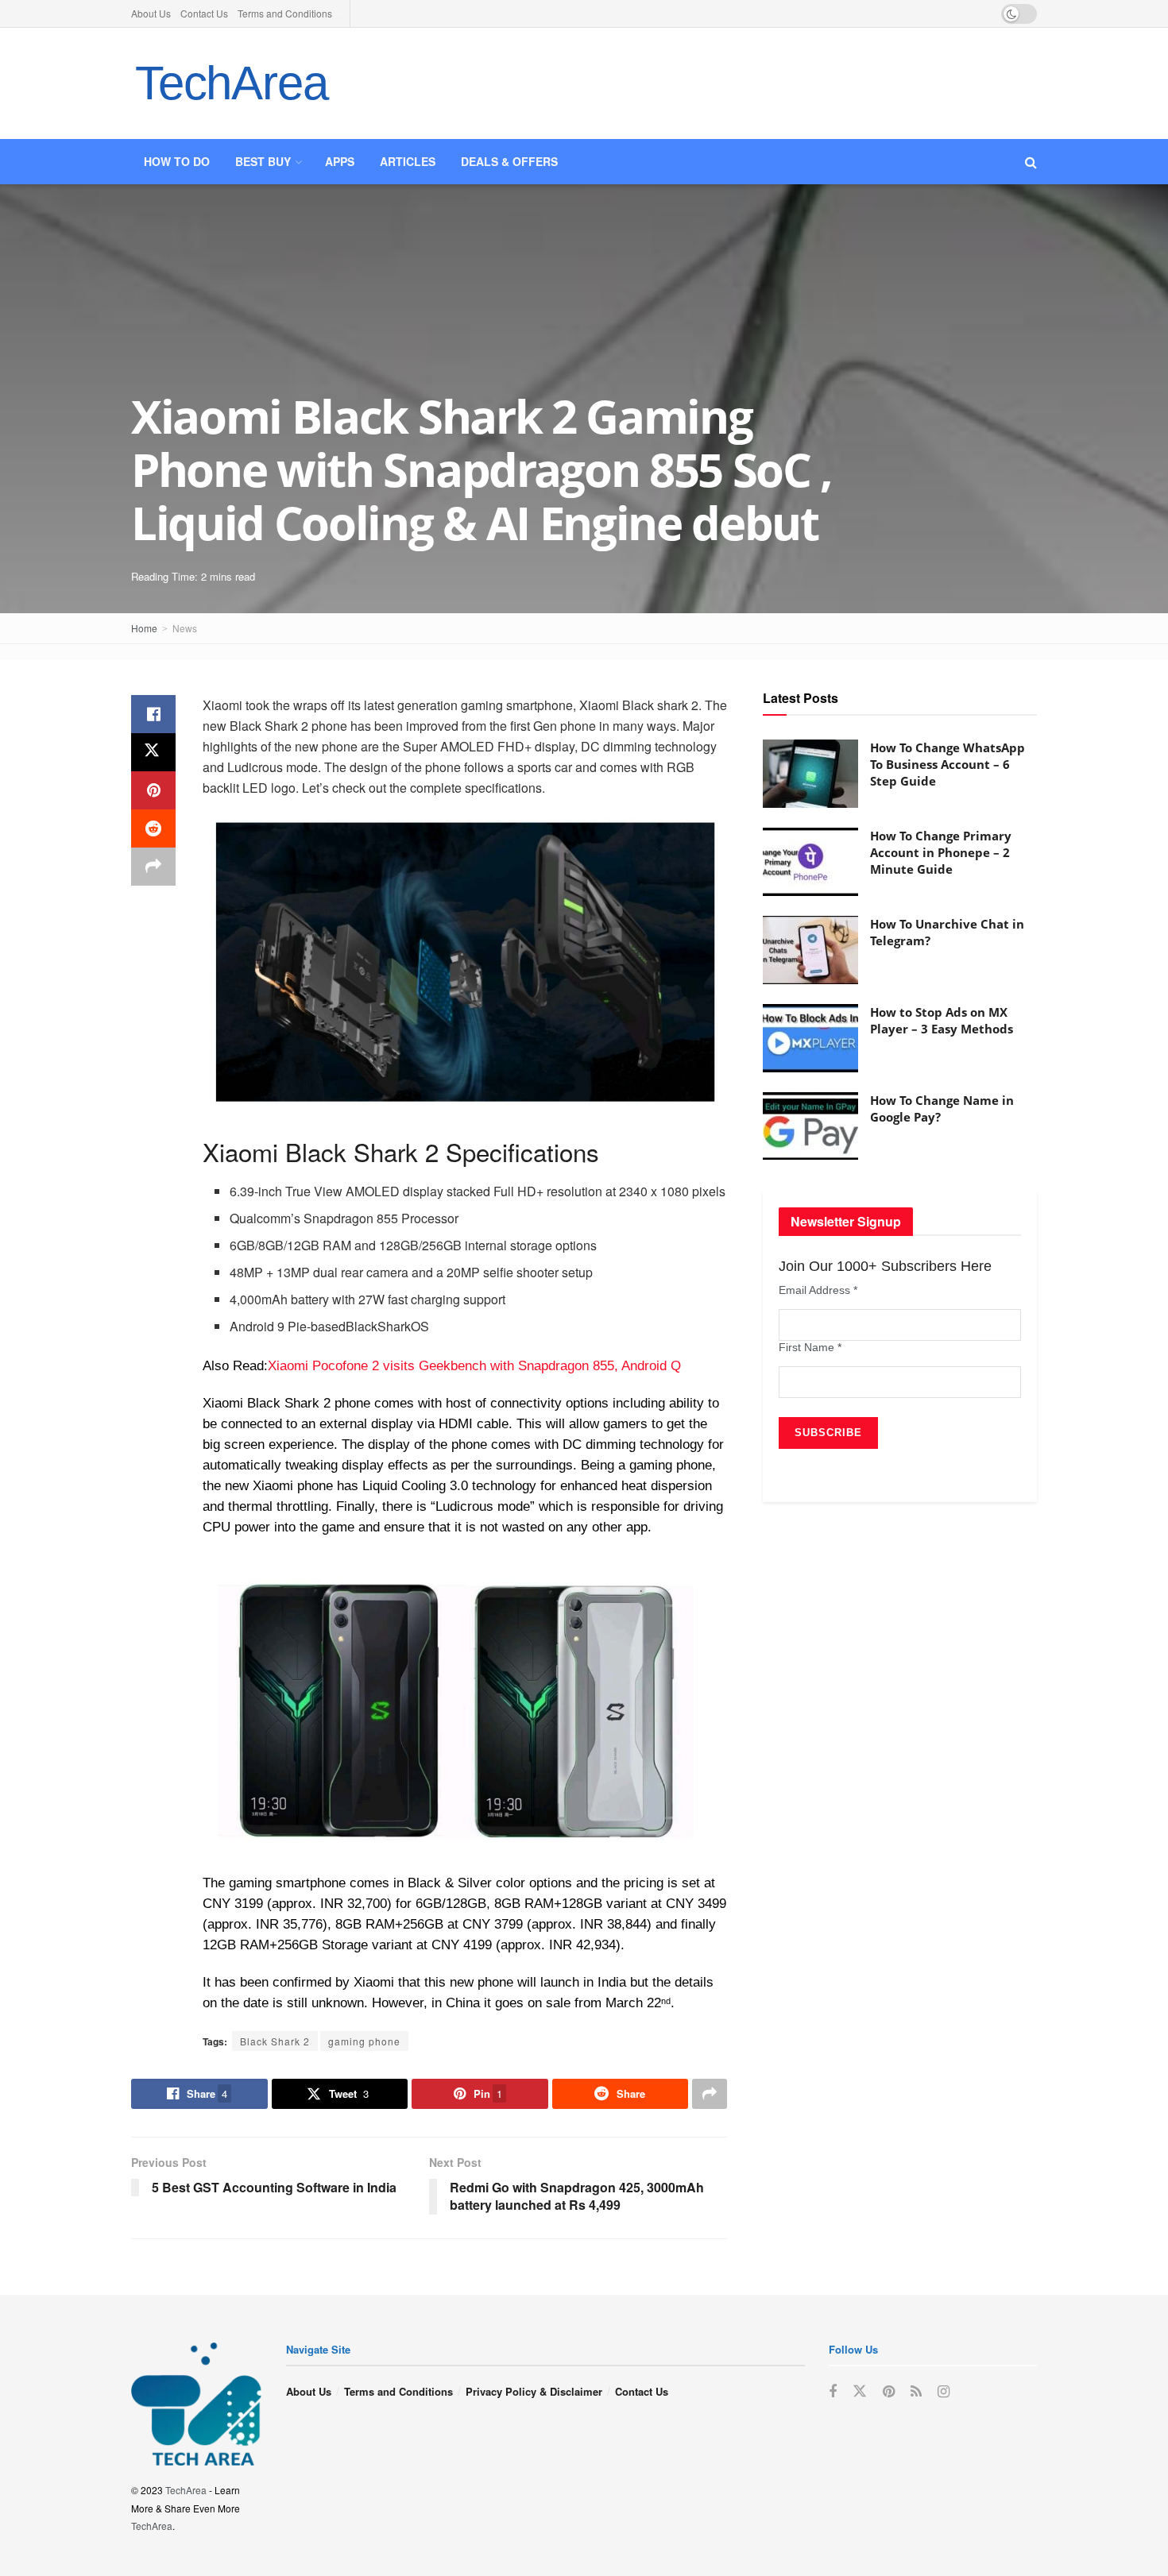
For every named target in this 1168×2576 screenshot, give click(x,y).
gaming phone (364, 2041)
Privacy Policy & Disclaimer (534, 2391)
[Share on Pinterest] (153, 790)
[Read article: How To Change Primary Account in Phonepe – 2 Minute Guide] (810, 862)
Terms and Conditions (285, 13)
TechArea (231, 83)
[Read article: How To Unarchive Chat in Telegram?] (810, 950)
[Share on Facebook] (153, 714)
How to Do (177, 161)
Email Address (818, 1290)
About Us (151, 13)
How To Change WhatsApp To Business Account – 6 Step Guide (948, 764)
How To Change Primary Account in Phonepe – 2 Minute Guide (941, 852)
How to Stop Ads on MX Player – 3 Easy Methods (942, 1020)
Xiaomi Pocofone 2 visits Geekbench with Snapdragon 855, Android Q (474, 1366)
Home (144, 628)
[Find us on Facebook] (833, 2392)
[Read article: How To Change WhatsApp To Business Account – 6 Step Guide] (810, 774)
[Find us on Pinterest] (889, 2392)
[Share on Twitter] (153, 752)
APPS (340, 161)
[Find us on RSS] (916, 2392)
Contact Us (204, 13)
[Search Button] (1031, 162)
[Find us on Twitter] (860, 2391)
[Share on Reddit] (153, 828)
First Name (810, 1347)
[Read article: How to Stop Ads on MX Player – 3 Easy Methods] (810, 1038)
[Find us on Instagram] (944, 2392)
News (185, 628)
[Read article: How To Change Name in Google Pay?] (810, 1126)
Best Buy (263, 161)
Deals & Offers (509, 161)
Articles (408, 161)
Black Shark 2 (275, 2041)
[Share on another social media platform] (153, 867)
